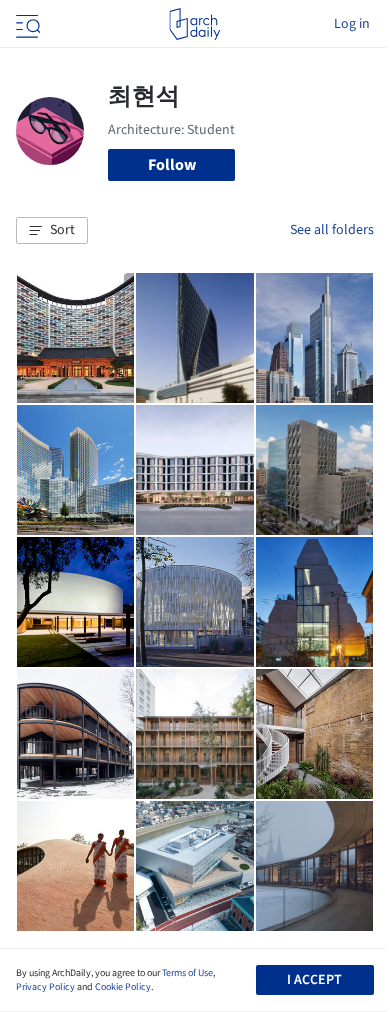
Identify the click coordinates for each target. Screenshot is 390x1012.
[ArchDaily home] (194, 24)
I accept (314, 980)
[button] (52, 231)
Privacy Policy (45, 987)
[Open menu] (26, 24)
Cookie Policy (123, 987)
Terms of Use (187, 973)
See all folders (332, 230)
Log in (352, 24)
